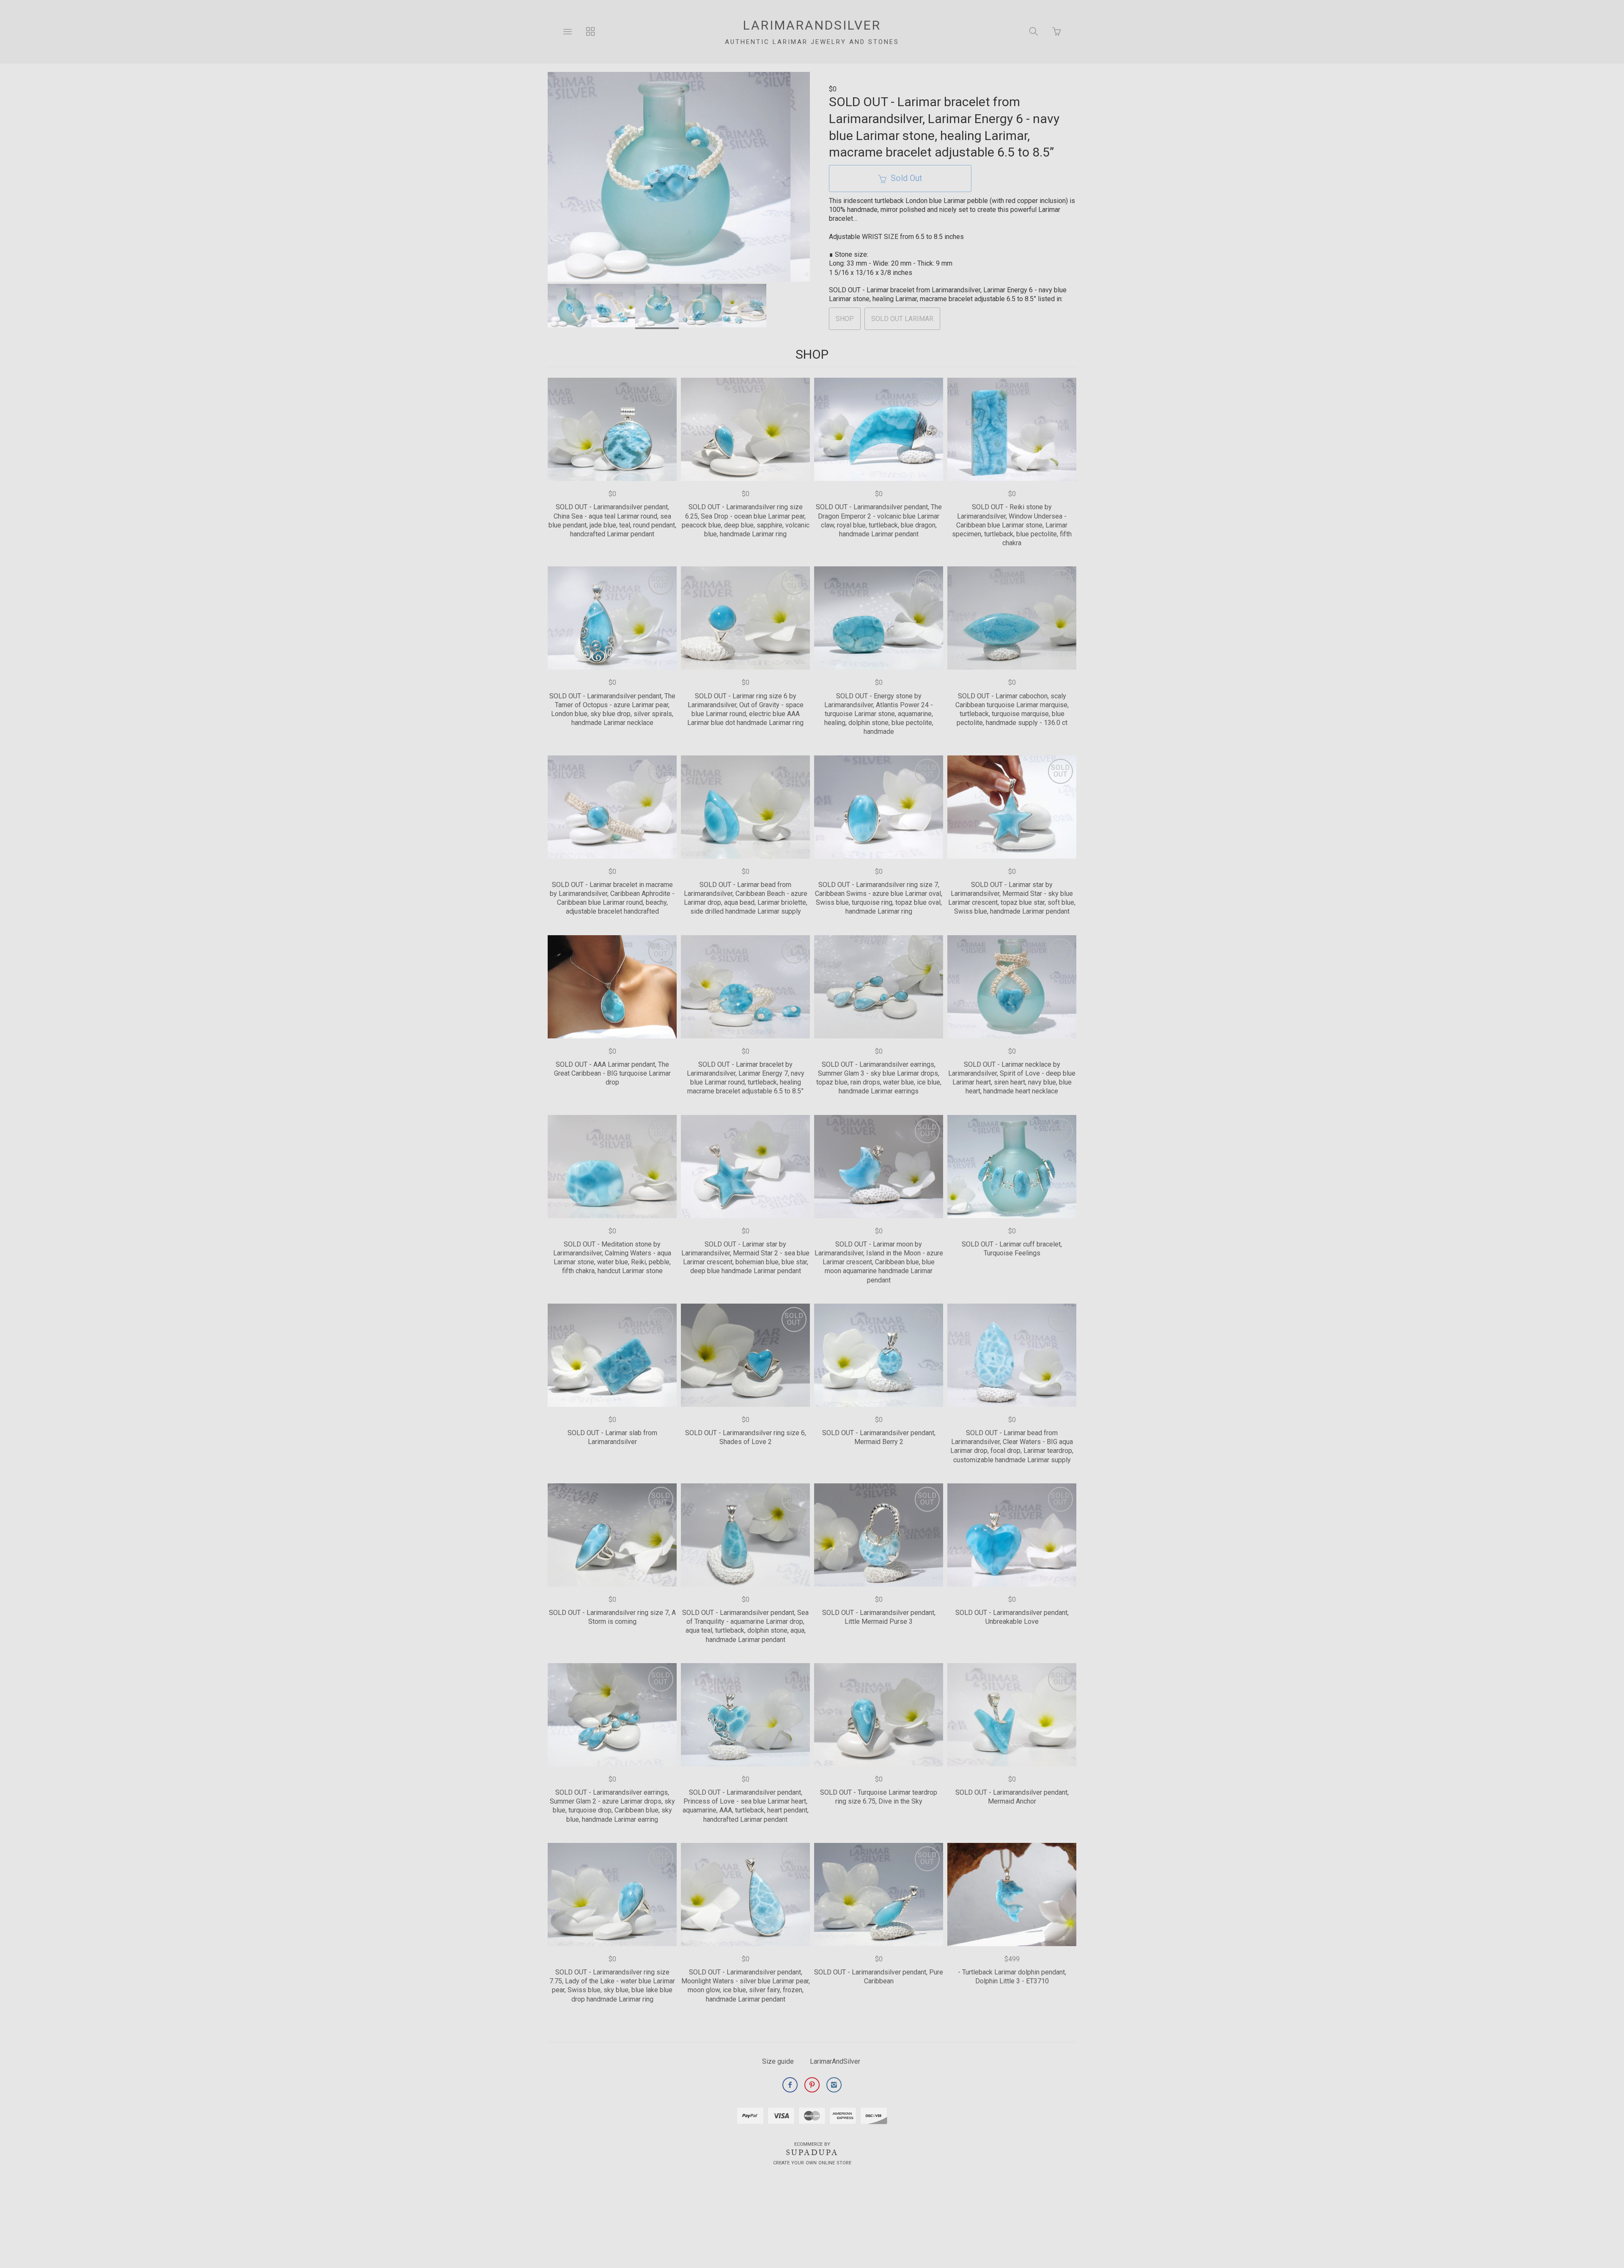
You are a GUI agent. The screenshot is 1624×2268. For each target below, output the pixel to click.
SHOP (845, 319)
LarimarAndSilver (835, 2061)
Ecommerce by (812, 2144)
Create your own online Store (812, 2163)
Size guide (778, 2061)
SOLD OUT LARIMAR (902, 319)
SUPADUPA (812, 2153)
